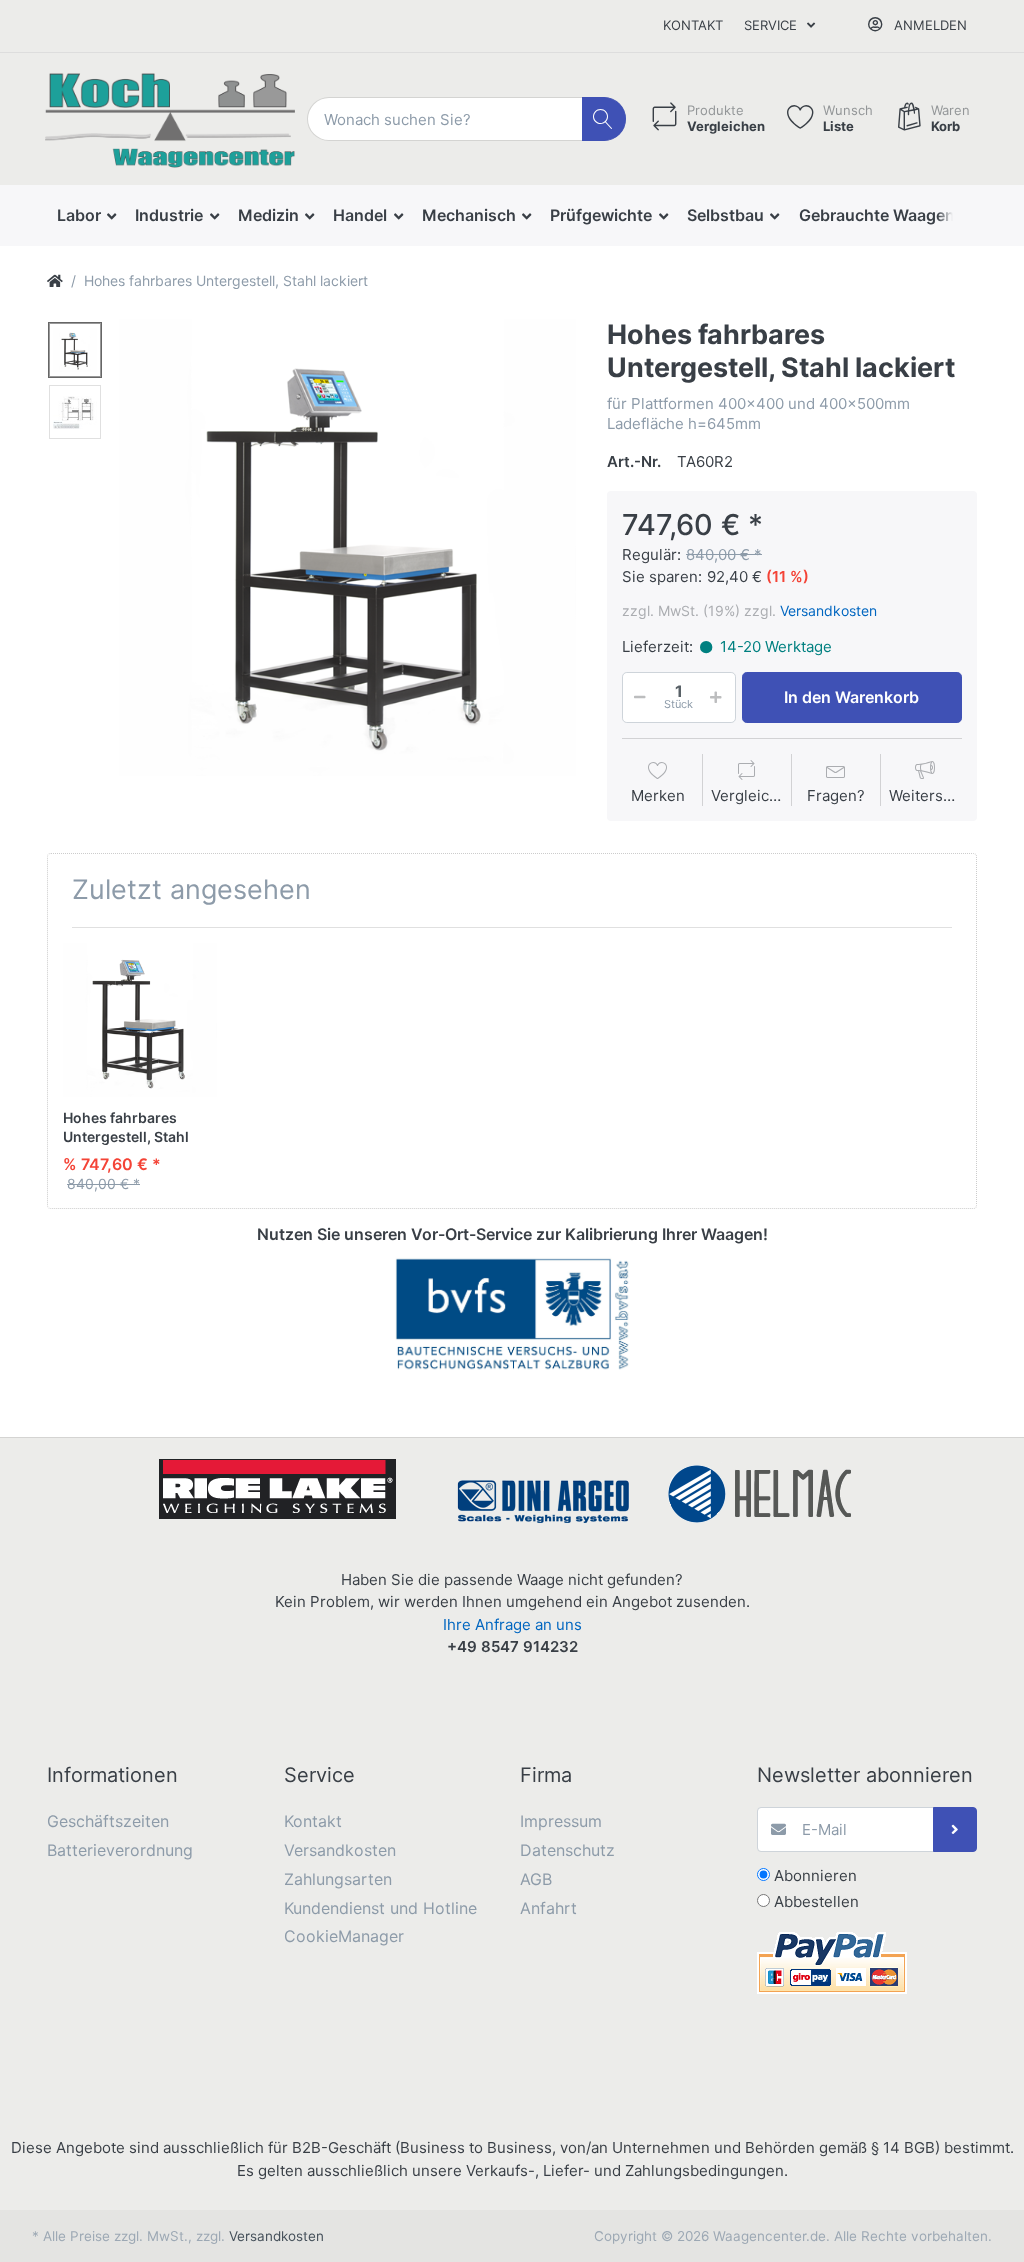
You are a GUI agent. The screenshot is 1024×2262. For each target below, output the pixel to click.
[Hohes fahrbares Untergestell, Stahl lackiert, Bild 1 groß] (75, 350)
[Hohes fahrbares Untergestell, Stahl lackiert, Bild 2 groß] (75, 412)
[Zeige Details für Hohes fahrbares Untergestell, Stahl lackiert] (140, 1020)
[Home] (55, 280)
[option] (347, 547)
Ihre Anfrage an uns (512, 1624)
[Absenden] (955, 1829)
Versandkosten (828, 610)
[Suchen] (604, 119)
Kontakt (693, 25)
